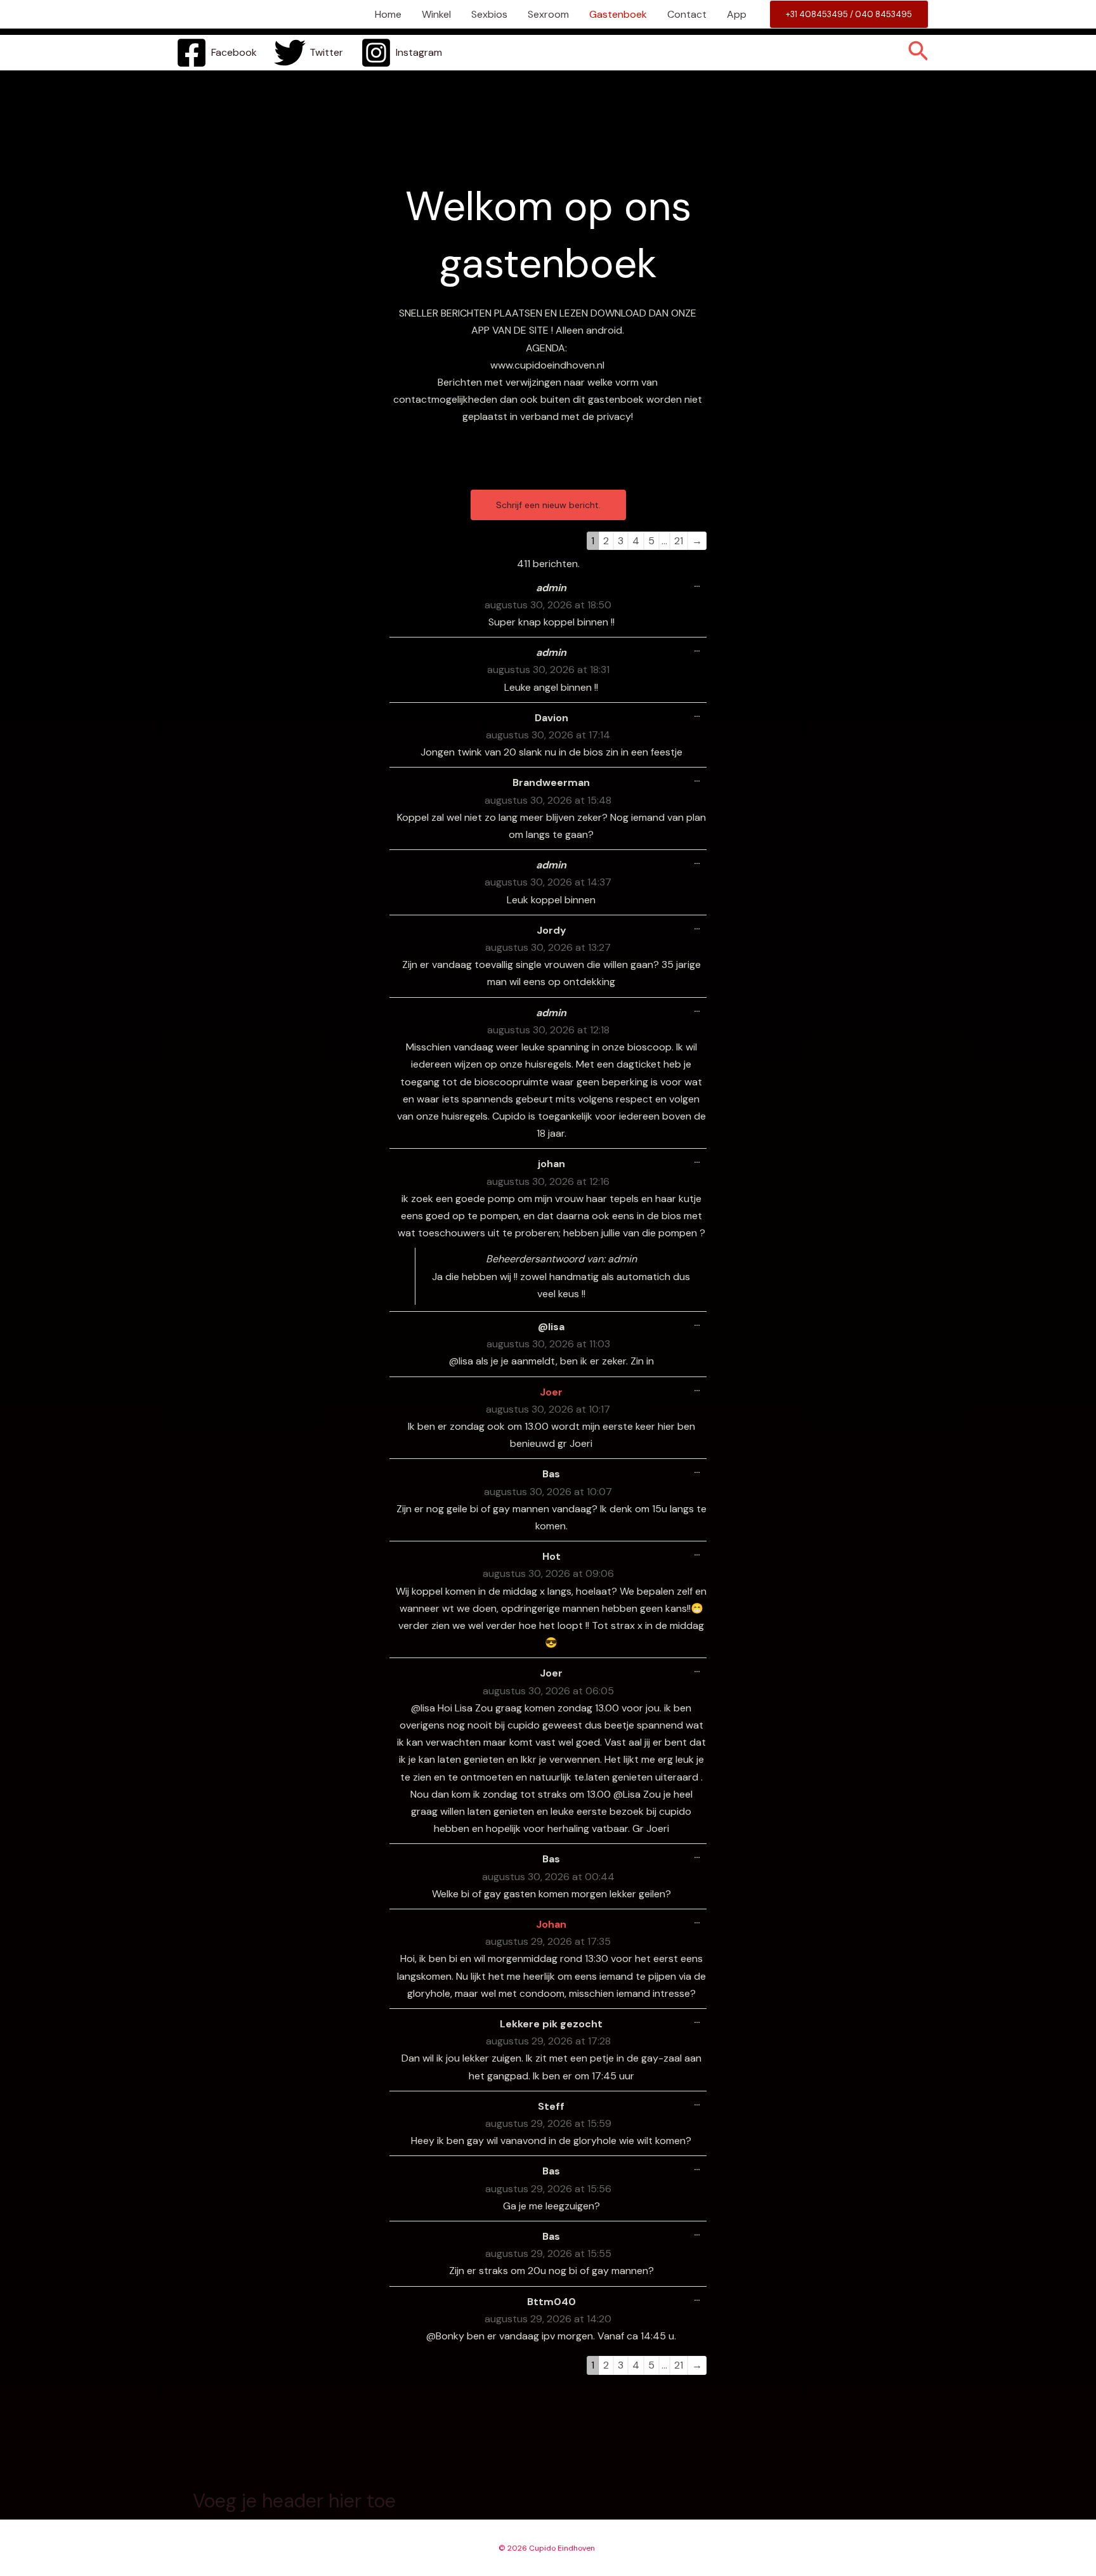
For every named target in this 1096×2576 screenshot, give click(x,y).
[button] (849, 14)
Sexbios (489, 14)
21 (679, 541)
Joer (551, 1392)
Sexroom (548, 14)
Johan (551, 1924)
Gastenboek (618, 14)
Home (388, 14)
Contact (687, 14)
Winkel (436, 14)
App (737, 14)
